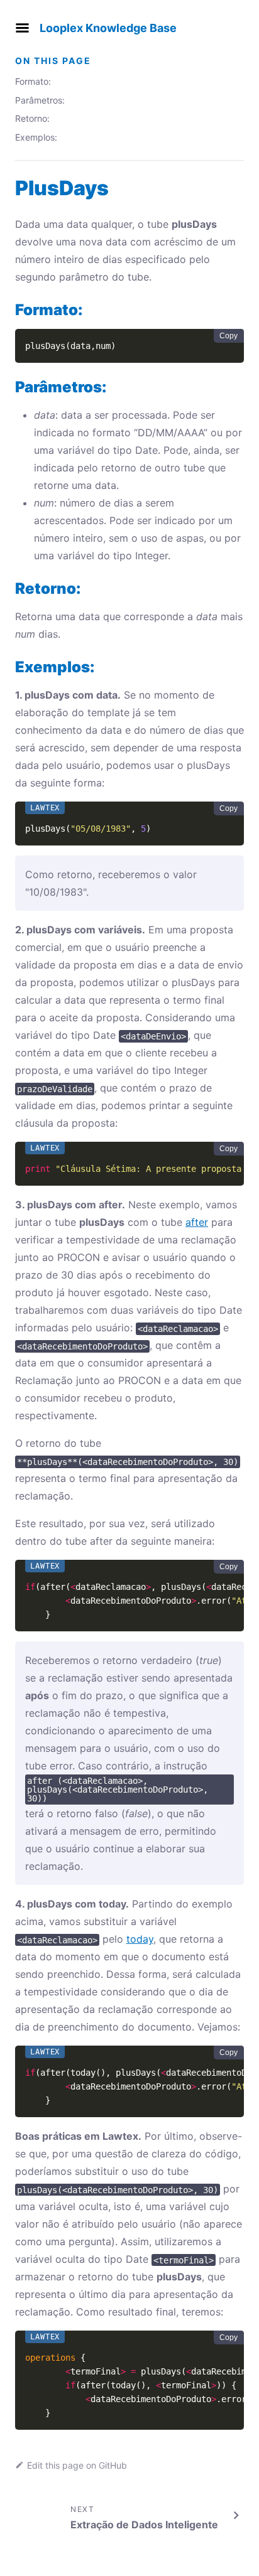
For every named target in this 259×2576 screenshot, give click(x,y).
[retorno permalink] (9, 588)
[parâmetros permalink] (9, 387)
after (197, 1222)
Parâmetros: (40, 100)
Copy (229, 336)
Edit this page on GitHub (77, 2465)
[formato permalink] (9, 310)
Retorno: (32, 118)
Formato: (33, 81)
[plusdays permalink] (9, 188)
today (140, 1939)
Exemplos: (36, 137)
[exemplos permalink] (9, 667)
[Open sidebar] (22, 28)
